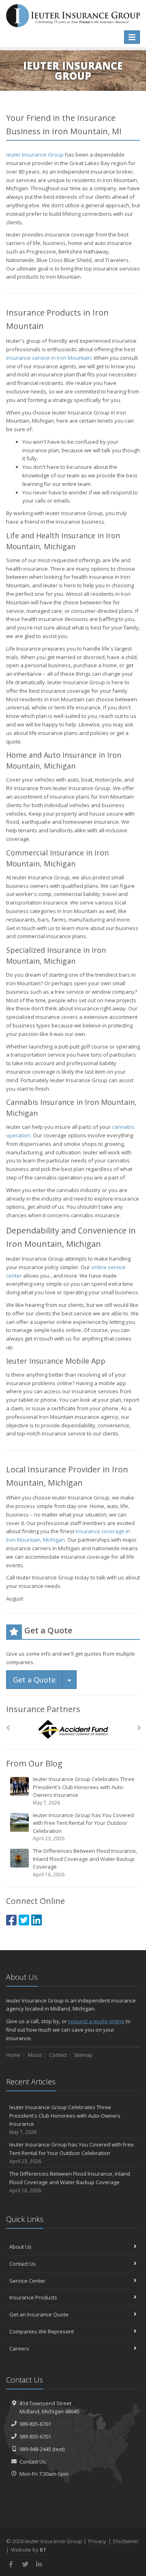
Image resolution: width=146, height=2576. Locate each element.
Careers (19, 2348)
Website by (29, 2550)
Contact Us (23, 2264)
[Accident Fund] (73, 1730)
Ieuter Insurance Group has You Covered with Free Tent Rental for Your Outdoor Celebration (83, 1827)
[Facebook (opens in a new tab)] (11, 1920)
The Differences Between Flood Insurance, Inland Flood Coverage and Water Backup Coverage (85, 1863)
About (35, 2055)
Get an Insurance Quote (39, 2314)
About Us (20, 2247)
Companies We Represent (42, 2331)
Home (13, 2055)
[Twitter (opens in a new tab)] (24, 1920)
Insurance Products (33, 2297)
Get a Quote (34, 1680)
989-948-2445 (35, 2449)
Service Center (27, 2281)
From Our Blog (34, 1763)
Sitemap (83, 2055)
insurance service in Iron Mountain (49, 358)
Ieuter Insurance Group (35, 155)
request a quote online (96, 2021)
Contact (58, 2055)
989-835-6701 (35, 2424)
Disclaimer (126, 2541)
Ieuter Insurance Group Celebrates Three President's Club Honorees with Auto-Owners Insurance (84, 1791)
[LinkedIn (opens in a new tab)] (36, 1920)
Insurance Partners (43, 1709)
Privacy (97, 2541)
